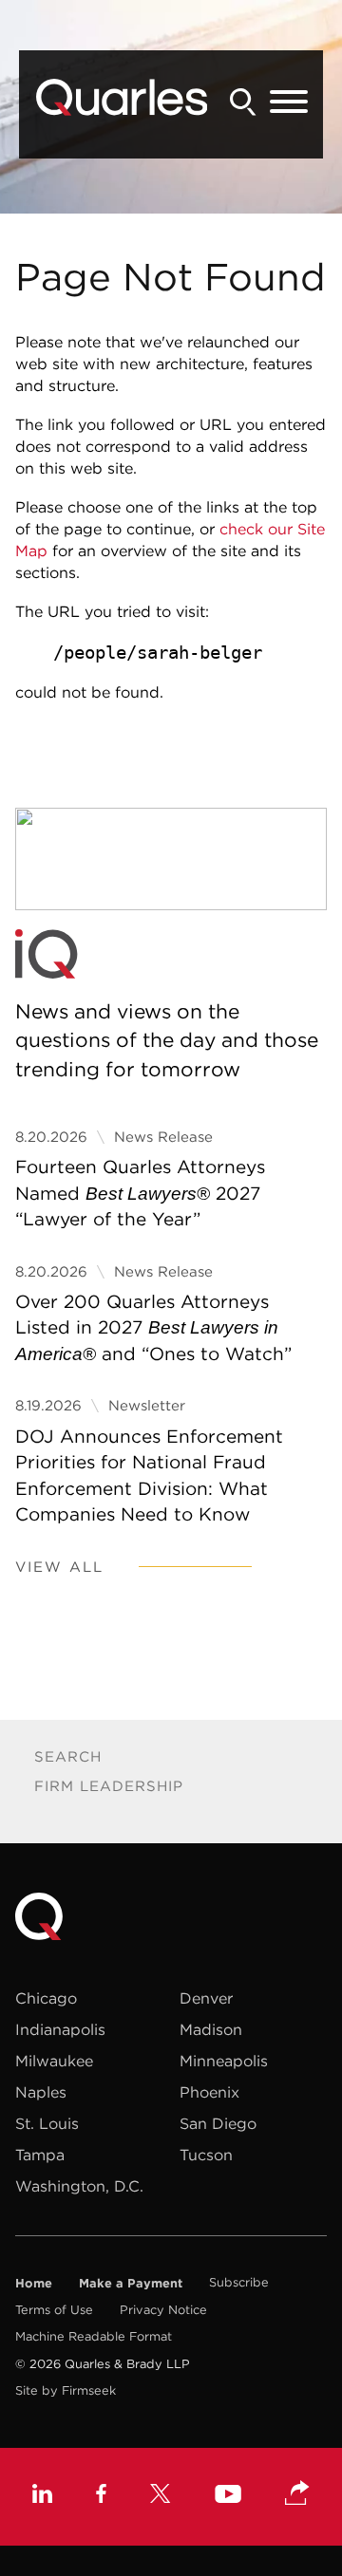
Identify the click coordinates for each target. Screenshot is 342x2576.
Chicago (46, 1998)
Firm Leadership (109, 1786)
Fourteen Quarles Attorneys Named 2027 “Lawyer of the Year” (140, 1193)
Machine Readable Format (94, 2336)
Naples (41, 2092)
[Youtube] (228, 2496)
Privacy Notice (163, 2310)
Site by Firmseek (66, 2390)
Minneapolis (224, 2061)
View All (59, 1567)
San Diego (218, 2123)
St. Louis (47, 2123)
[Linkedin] (42, 2496)
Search (68, 1756)
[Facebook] (101, 2496)
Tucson (206, 2155)
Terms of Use (54, 2310)
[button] (297, 2494)
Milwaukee (54, 2061)
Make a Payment (131, 2283)
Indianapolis (60, 2029)
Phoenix (209, 2092)
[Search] (243, 102)
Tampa (40, 2155)
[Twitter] (161, 2496)
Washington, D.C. (79, 2186)
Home (34, 2283)
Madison (211, 2029)
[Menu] (289, 103)
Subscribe (239, 2282)
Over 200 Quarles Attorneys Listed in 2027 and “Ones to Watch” (153, 1327)
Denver (206, 1998)
